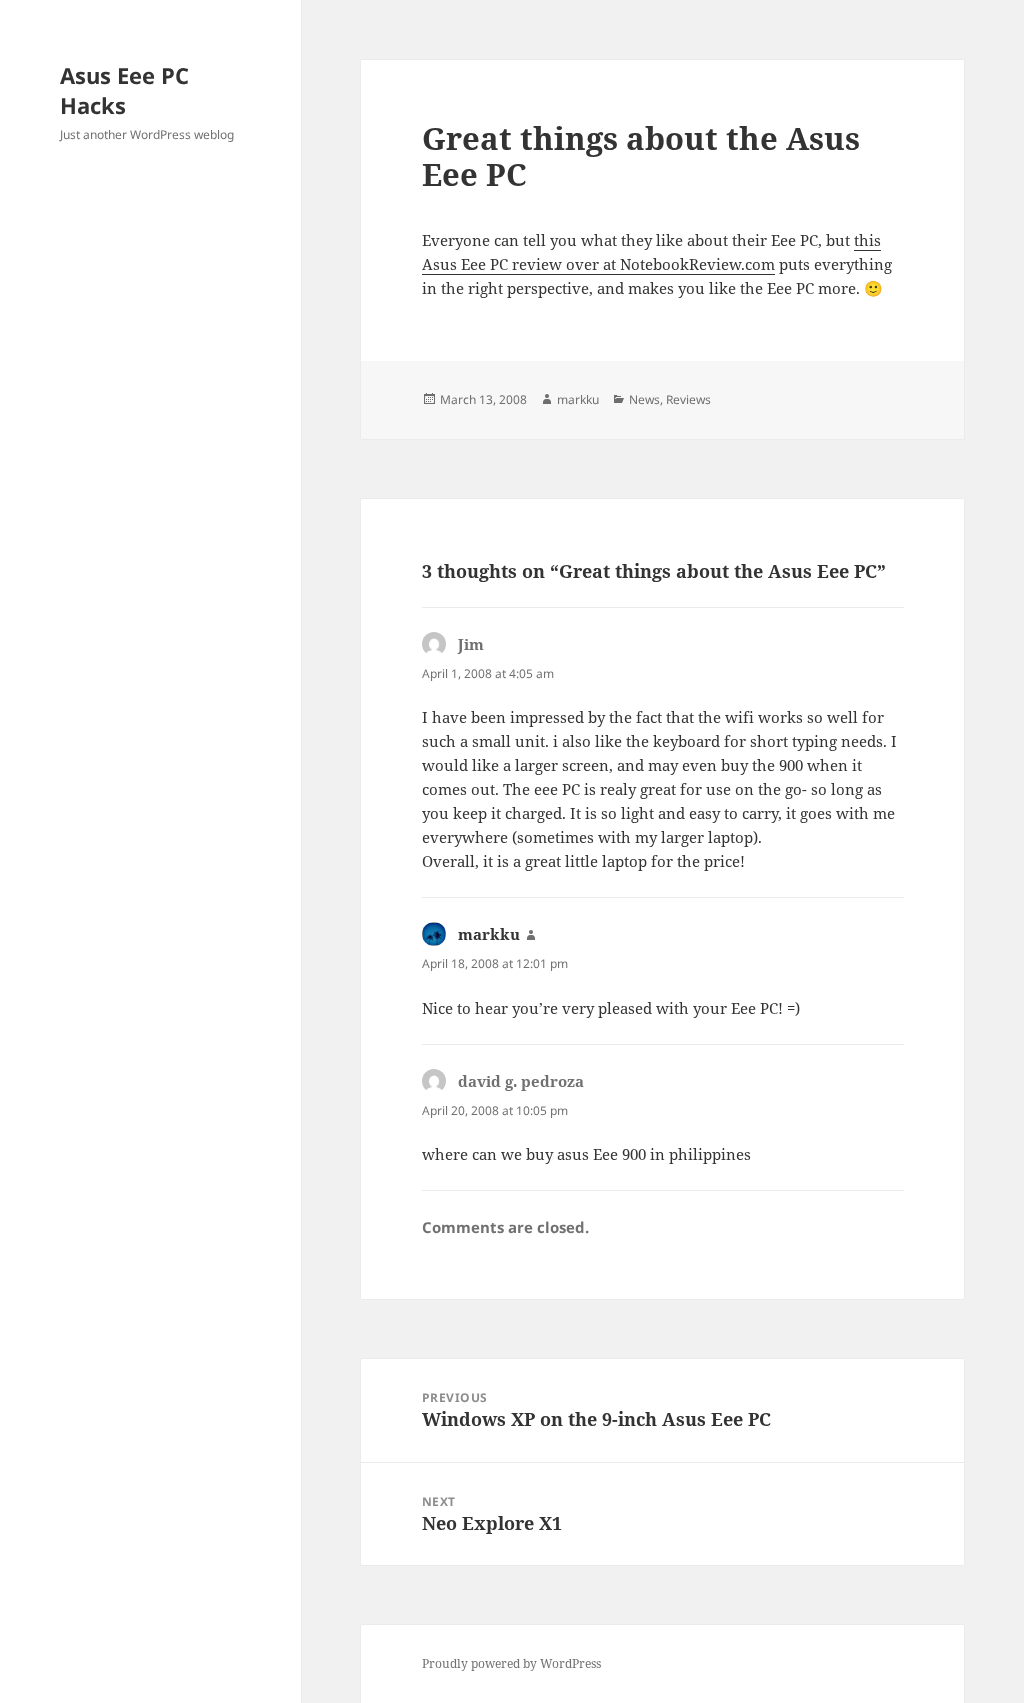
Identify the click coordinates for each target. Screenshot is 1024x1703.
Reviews (688, 399)
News (644, 399)
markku (578, 399)
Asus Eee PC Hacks (124, 90)
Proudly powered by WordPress (511, 1663)
